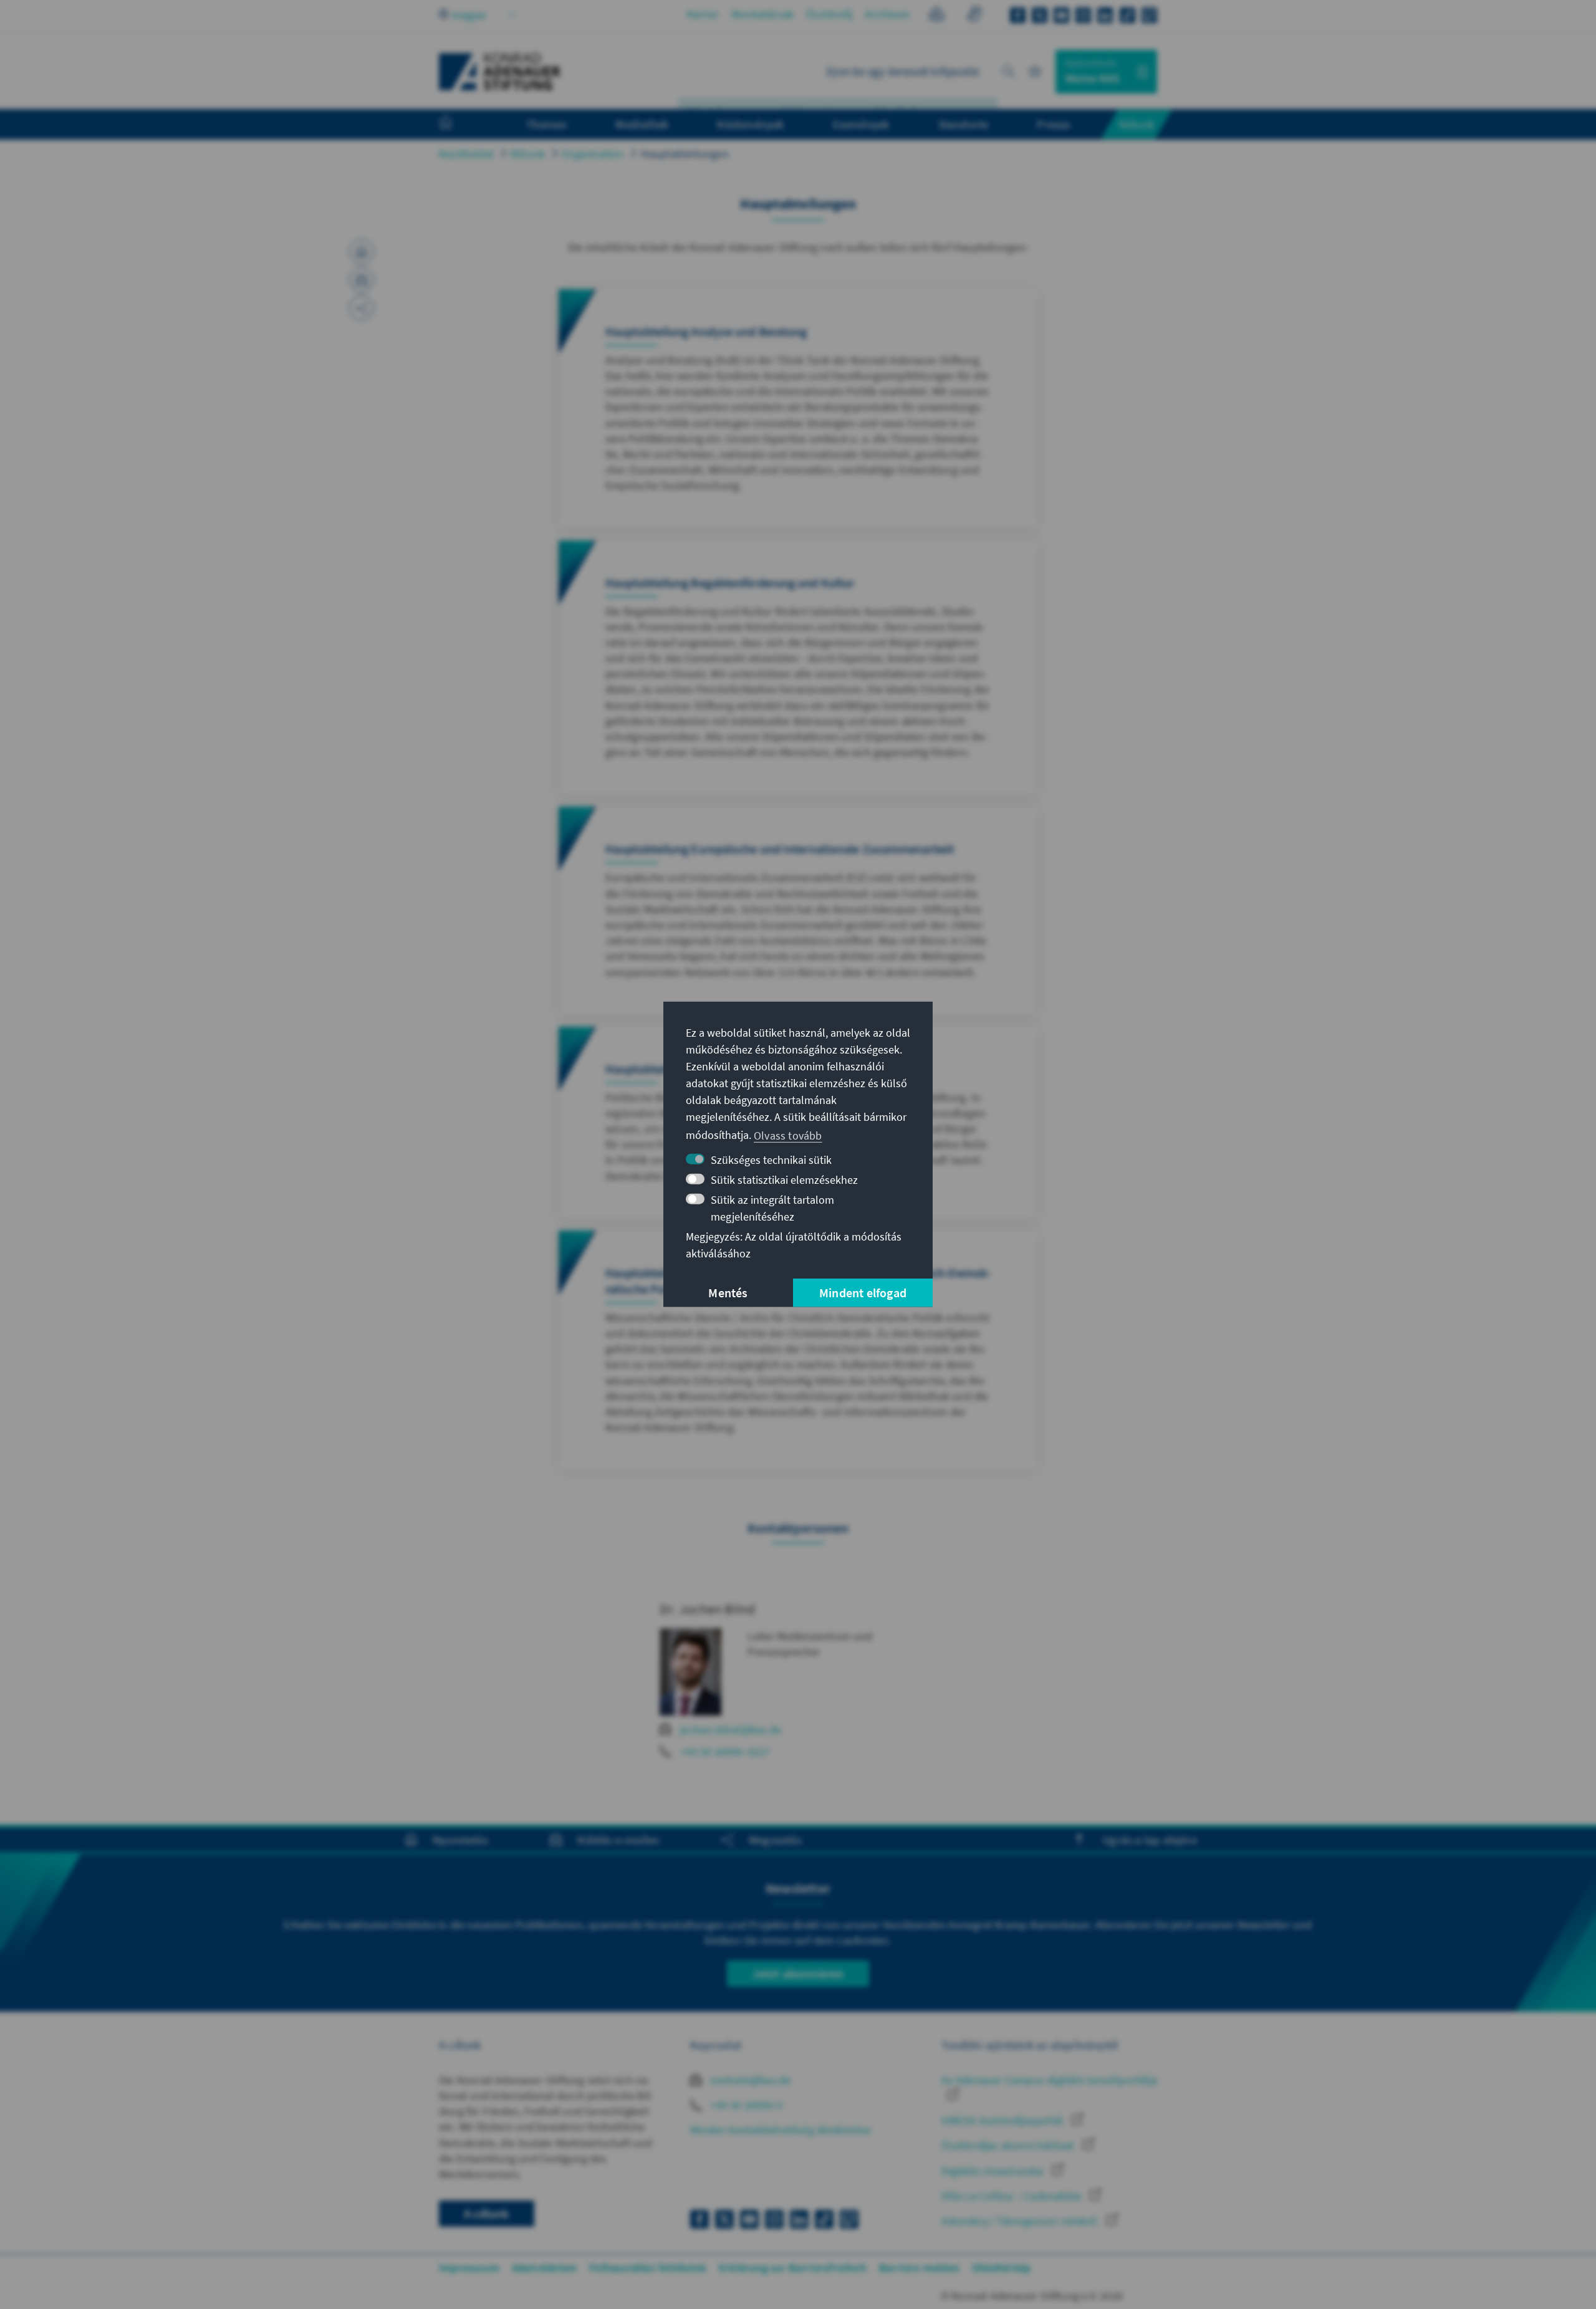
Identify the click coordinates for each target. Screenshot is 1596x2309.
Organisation (593, 154)
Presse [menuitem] (1053, 124)
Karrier (703, 14)
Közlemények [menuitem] (750, 124)
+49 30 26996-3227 (725, 1751)
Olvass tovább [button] (788, 1135)
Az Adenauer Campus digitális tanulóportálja (1049, 2080)
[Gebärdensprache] (974, 16)
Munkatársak (762, 14)
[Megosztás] (362, 308)
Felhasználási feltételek (648, 2268)
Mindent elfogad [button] (863, 1293)
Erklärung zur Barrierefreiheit (793, 2268)
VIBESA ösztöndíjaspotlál (1003, 2120)
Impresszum (469, 2268)
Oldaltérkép (1001, 2268)
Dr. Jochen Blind (707, 1609)
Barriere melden (919, 2268)
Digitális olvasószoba (993, 2171)
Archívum (887, 14)
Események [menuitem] (861, 124)
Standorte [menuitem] (964, 124)
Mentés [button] (728, 1293)
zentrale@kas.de (749, 2080)
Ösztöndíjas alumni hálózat (1009, 2145)
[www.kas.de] (500, 72)
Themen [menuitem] (546, 124)
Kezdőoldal (466, 154)
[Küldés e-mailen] (362, 280)
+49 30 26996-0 (745, 2105)
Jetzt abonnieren (798, 1973)
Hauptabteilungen (685, 154)
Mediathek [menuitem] (642, 124)
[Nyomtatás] (362, 252)
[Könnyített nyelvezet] (937, 16)
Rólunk (528, 154)
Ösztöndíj (829, 14)
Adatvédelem (544, 2268)
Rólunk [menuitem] (1137, 124)
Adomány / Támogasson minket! (1021, 2221)
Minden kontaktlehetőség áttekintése (781, 2130)
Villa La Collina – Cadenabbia (1012, 2196)
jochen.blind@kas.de (731, 1730)
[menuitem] (458, 125)
